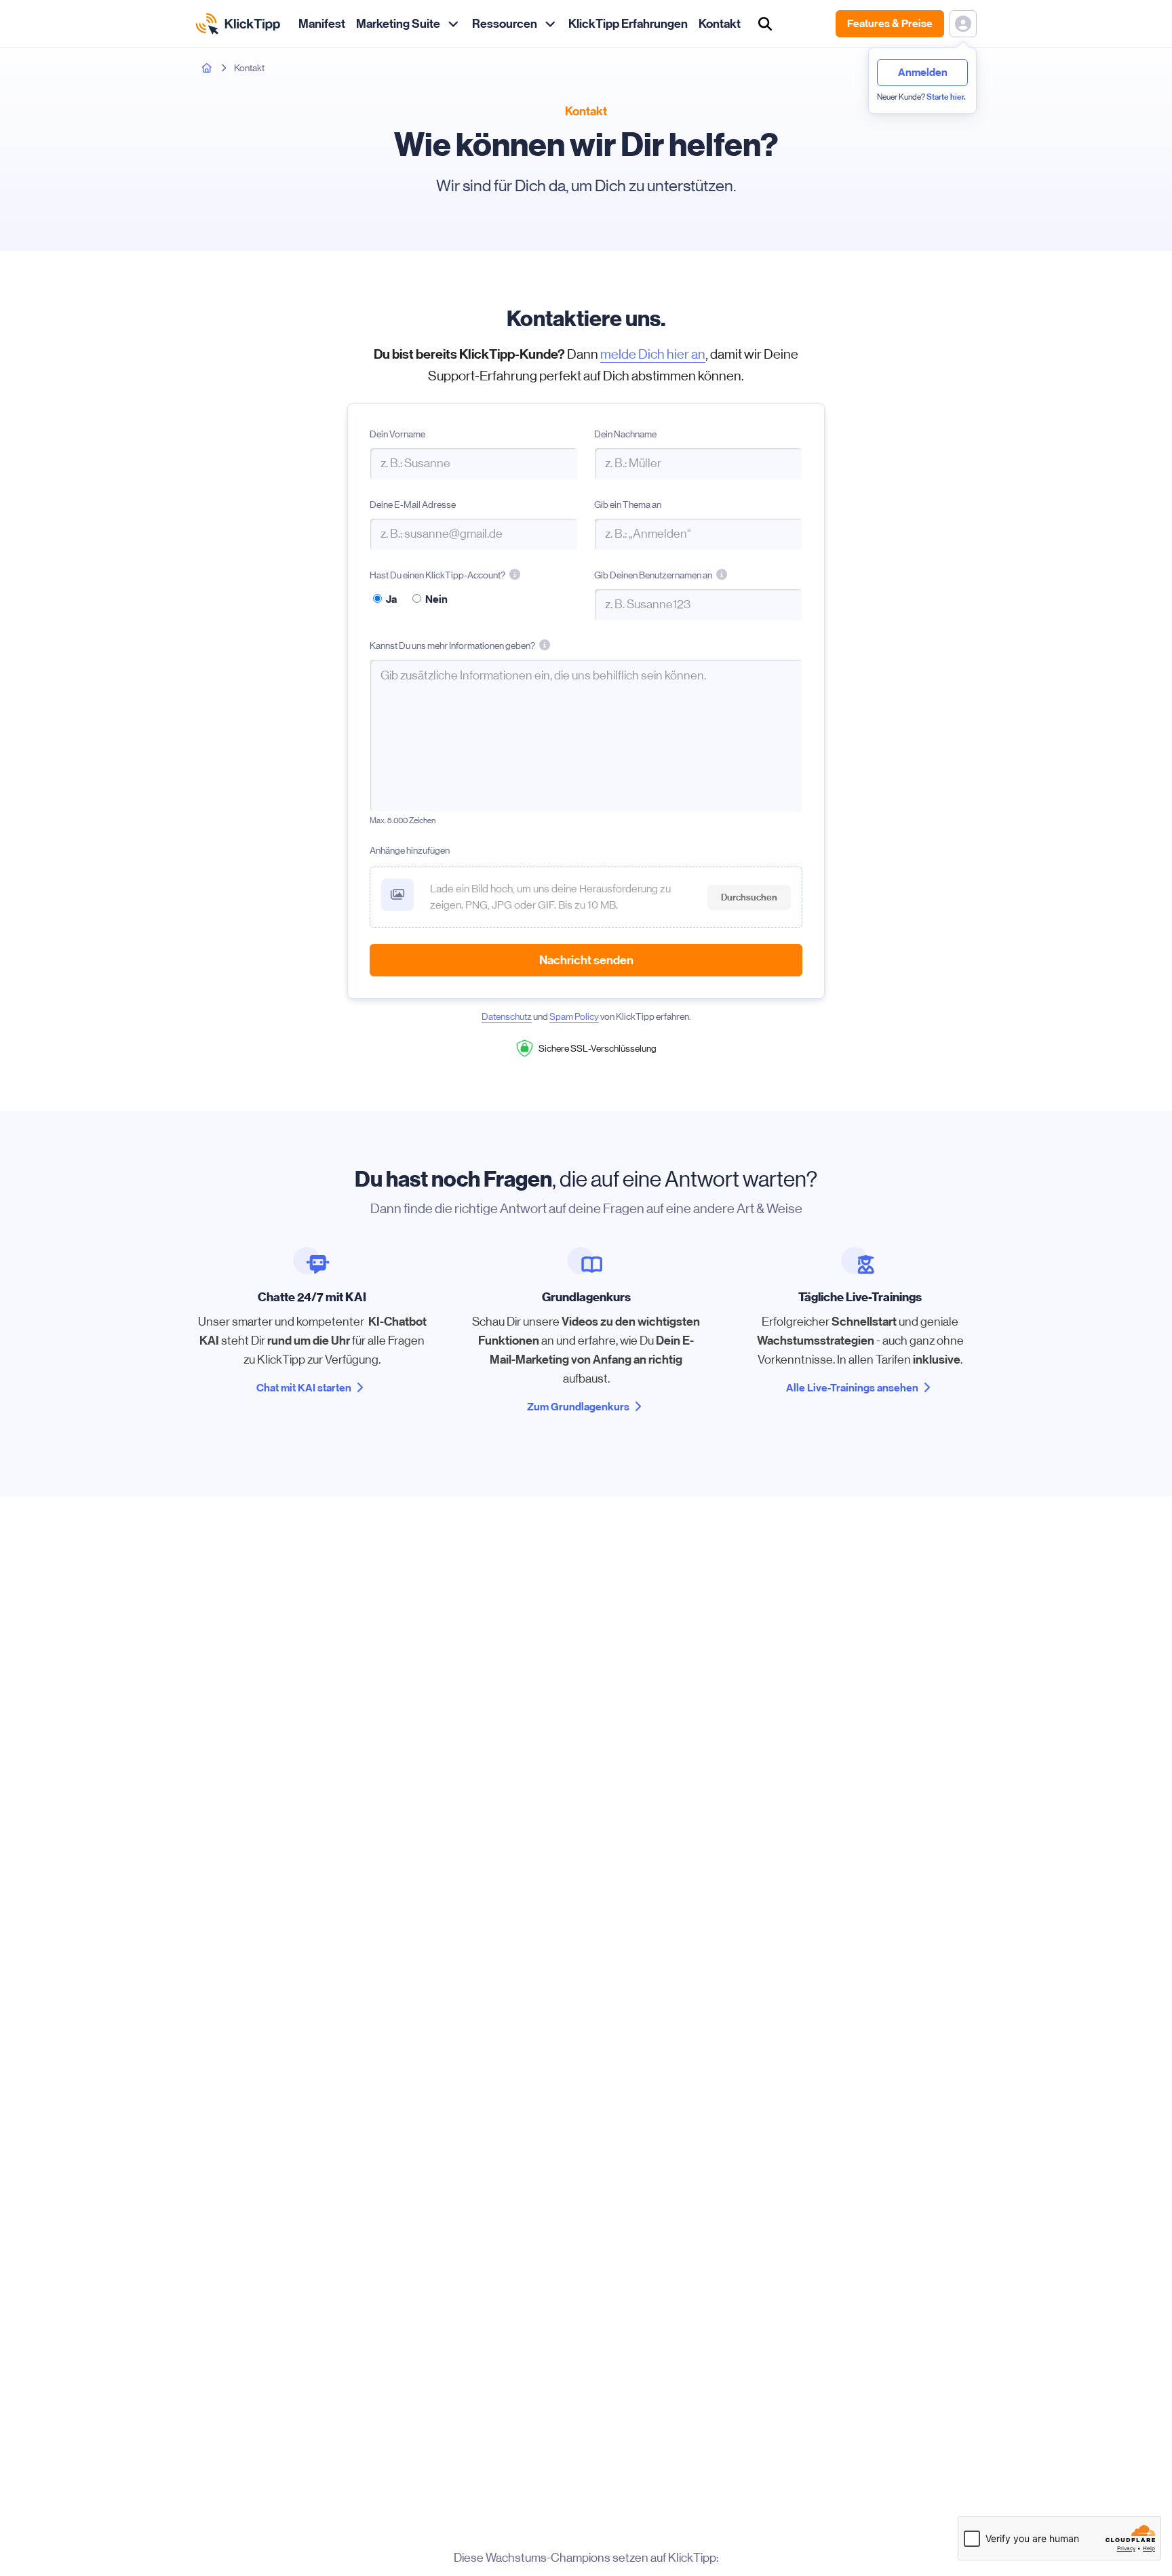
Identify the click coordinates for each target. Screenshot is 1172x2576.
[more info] (515, 574)
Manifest (322, 24)
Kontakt (720, 24)
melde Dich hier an (653, 354)
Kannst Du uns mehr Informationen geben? (452, 647)
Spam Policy (574, 1016)
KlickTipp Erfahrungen (628, 24)
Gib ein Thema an (628, 504)
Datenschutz (507, 1016)
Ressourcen (505, 24)
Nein (436, 599)
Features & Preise (890, 23)
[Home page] (207, 68)
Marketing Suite (398, 24)
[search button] (765, 24)
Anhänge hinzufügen (410, 850)
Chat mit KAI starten (304, 1388)
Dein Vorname (397, 434)
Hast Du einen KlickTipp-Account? (437, 576)
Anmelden (923, 72)
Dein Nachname (625, 434)
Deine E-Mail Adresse (413, 504)
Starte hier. (946, 97)
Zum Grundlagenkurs (578, 1407)
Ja (391, 599)
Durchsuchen (749, 897)
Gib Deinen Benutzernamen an (653, 576)
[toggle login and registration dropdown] (963, 24)
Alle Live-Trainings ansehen (852, 1388)
